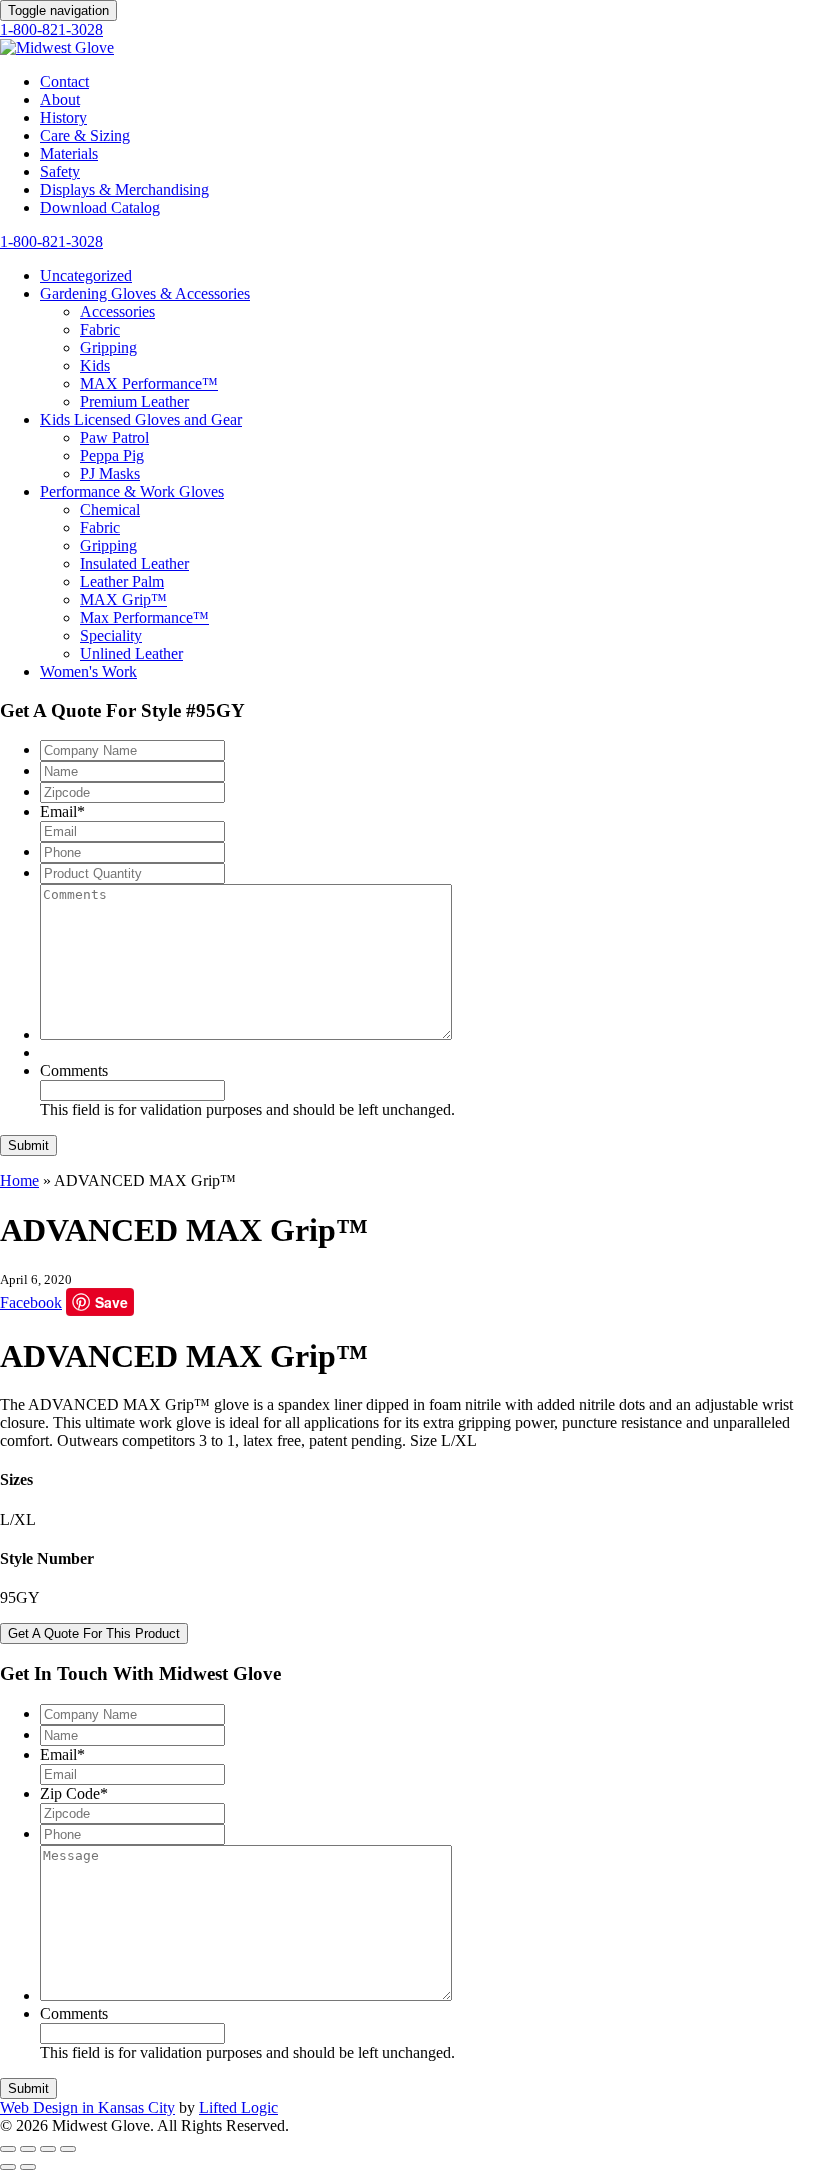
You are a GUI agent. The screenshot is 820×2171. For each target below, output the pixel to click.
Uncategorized (86, 275)
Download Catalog (100, 207)
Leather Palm (122, 581)
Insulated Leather (134, 563)
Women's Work (88, 671)
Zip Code (74, 1793)
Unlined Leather (131, 653)
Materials (69, 153)
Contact (64, 81)
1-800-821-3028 (51, 29)
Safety (60, 171)
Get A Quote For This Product (94, 1633)
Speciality (111, 635)
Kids (95, 365)
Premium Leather (134, 401)
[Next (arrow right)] (28, 2167)
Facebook (31, 1302)
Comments (74, 1070)
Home (19, 1180)
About (60, 99)
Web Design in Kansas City (87, 2107)
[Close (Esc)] (8, 2149)
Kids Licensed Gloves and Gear (141, 419)
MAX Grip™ (123, 599)
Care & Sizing (85, 135)
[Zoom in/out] (68, 2149)
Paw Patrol (114, 437)
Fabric (100, 329)
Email (62, 811)
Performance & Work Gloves (132, 491)
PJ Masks (110, 473)
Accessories (117, 311)
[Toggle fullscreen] (48, 2149)
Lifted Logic (238, 2107)
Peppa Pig (112, 455)
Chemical (110, 509)
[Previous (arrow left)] (8, 2167)
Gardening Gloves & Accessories (145, 293)
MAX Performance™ (149, 383)
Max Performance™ (144, 617)
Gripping (108, 347)
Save (111, 1302)
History (63, 117)
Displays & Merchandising (124, 189)
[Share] (28, 2149)
